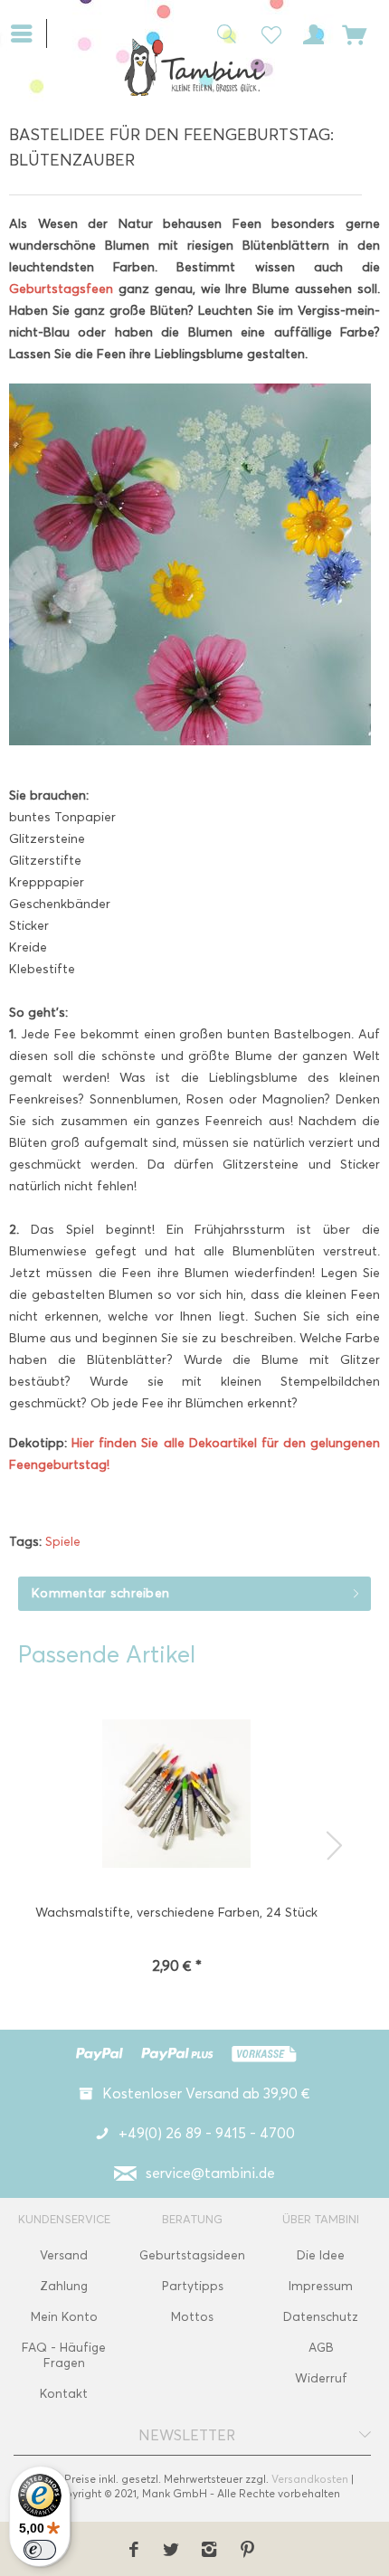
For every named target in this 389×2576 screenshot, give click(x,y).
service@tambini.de (210, 2173)
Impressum (321, 2286)
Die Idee (321, 2255)
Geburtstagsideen (192, 2255)
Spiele (63, 1542)
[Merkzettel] (266, 33)
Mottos (192, 2317)
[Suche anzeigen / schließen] (222, 33)
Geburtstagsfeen (64, 289)
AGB (321, 2348)
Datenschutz (321, 2317)
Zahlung (64, 2286)
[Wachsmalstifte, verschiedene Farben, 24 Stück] (176, 1795)
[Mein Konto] (310, 33)
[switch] (40, 2550)
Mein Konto (64, 2317)
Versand (64, 2255)
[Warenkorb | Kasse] (355, 33)
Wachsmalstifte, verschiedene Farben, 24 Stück (176, 1913)
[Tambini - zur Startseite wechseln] (194, 67)
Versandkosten (310, 2479)
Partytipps (193, 2286)
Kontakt (64, 2394)
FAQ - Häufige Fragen (64, 2355)
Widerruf (321, 2378)
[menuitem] (28, 32)
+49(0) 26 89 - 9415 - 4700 (207, 2133)
